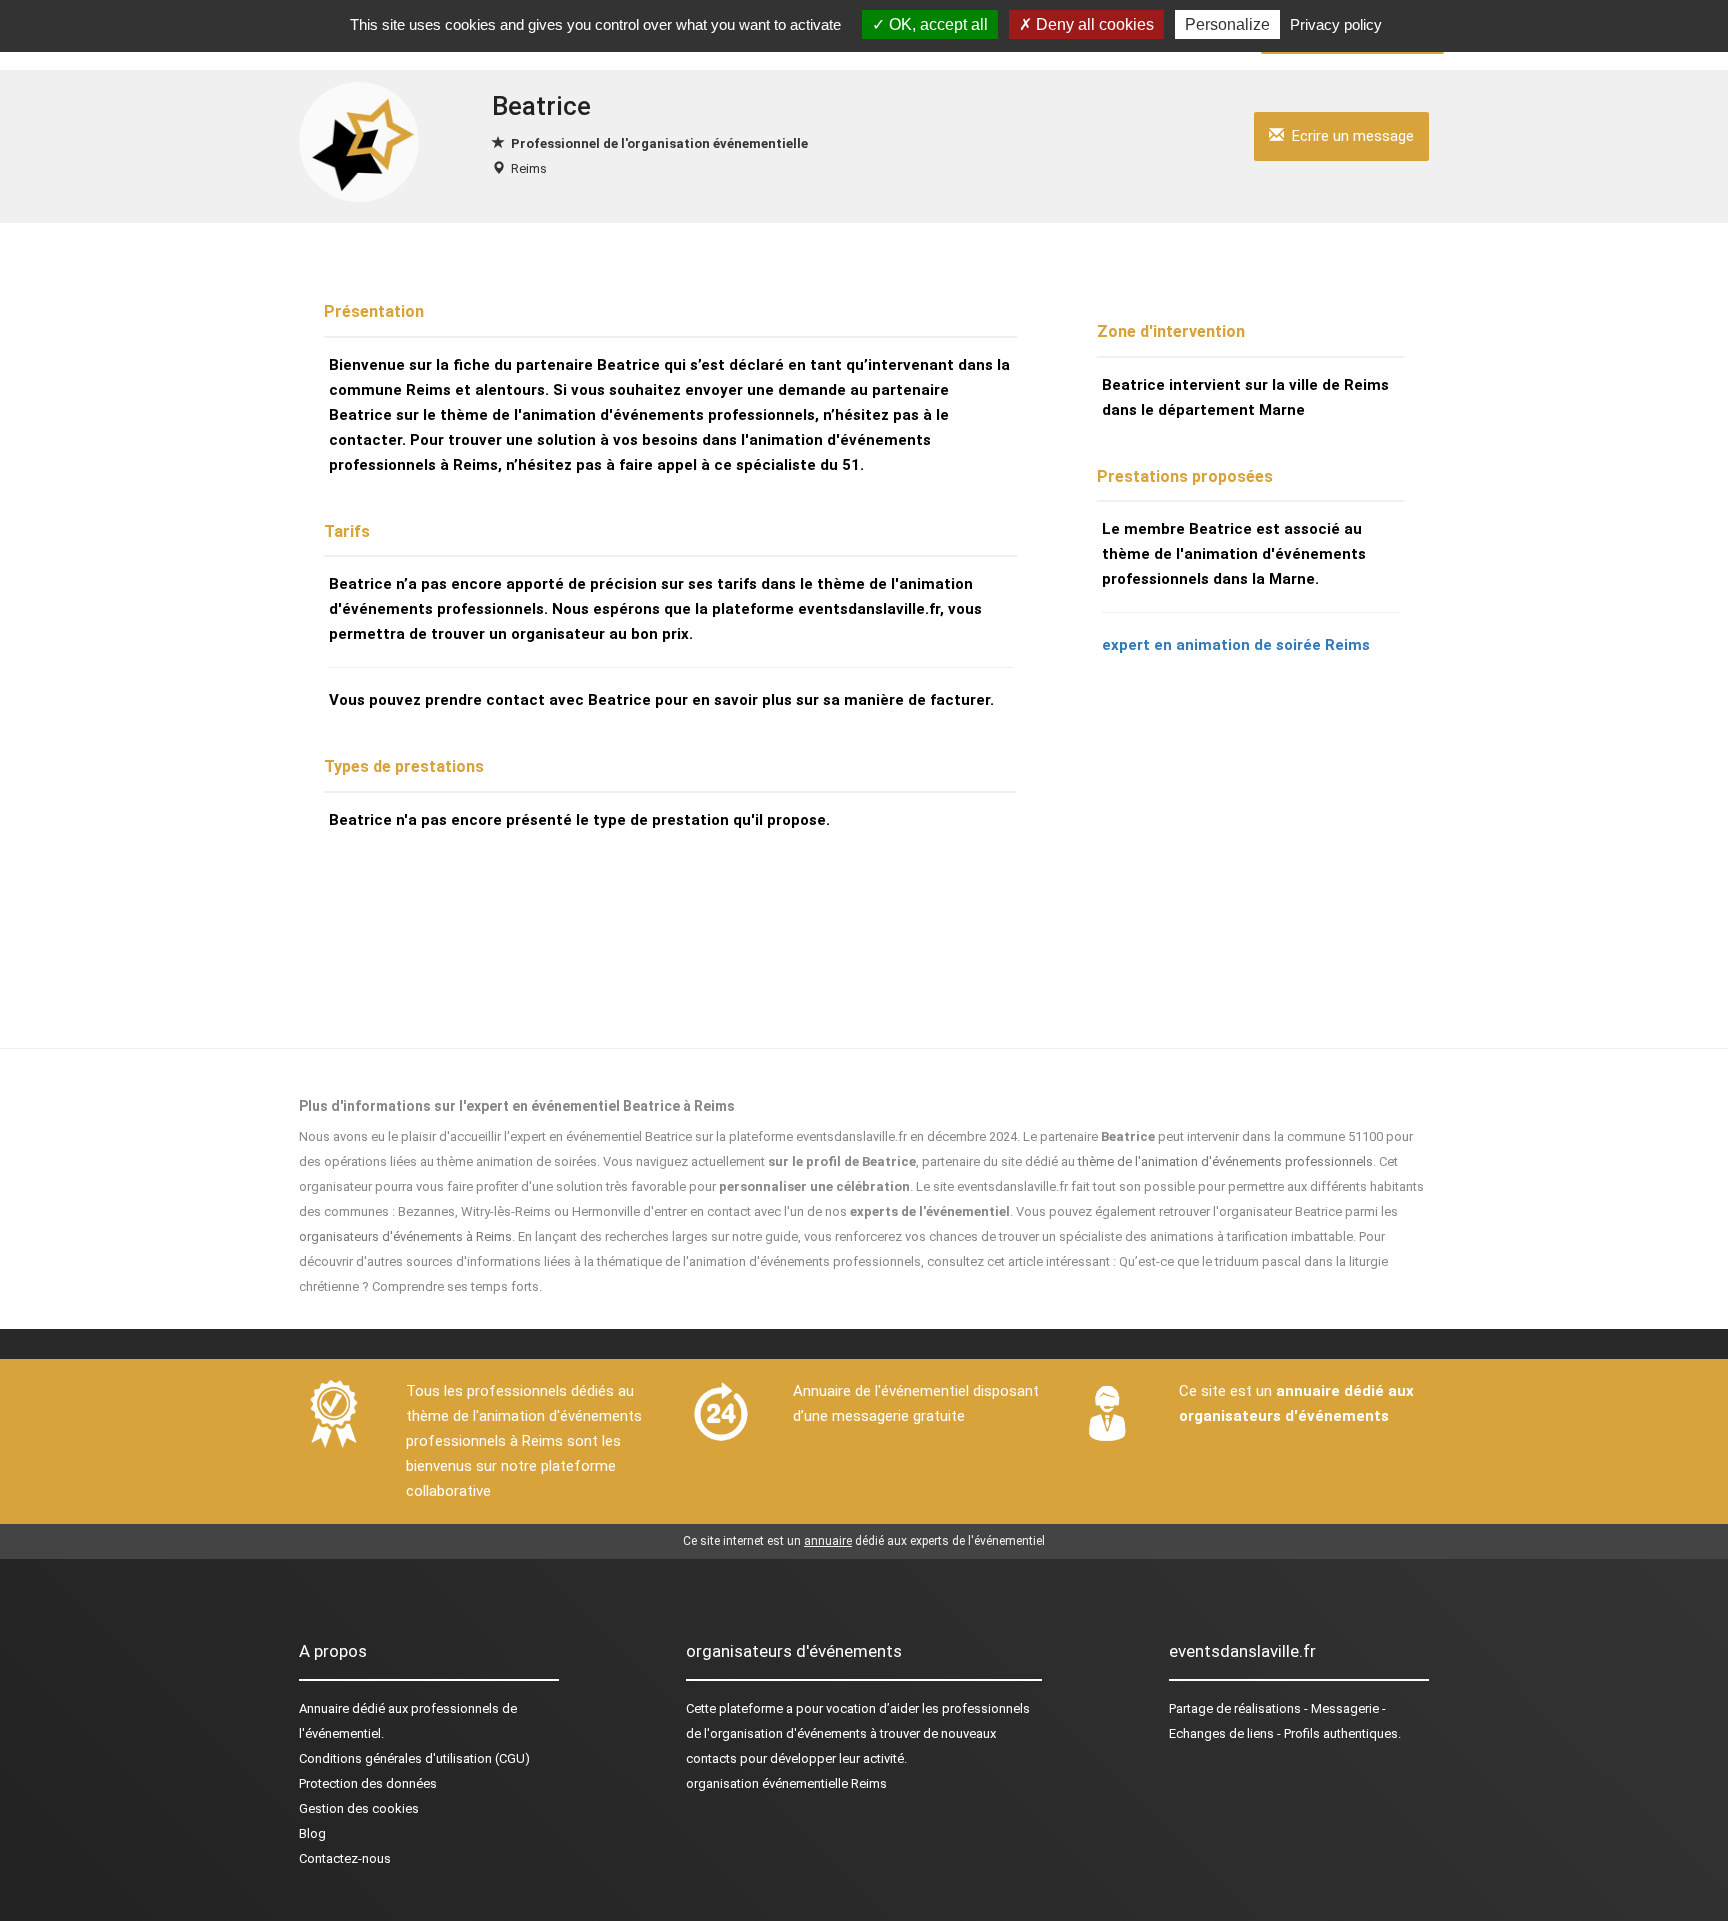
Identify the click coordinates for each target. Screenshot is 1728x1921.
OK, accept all (936, 24)
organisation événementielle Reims (786, 1783)
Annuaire (324, 1708)
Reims (529, 168)
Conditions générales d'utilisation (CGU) (414, 1758)
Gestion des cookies (359, 1808)
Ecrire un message (1349, 136)
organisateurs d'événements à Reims (405, 1236)
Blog (312, 1833)
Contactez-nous (345, 1858)
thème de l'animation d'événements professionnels (1225, 1161)
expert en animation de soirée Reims (1236, 645)
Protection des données (368, 1783)
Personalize (1227, 24)
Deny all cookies (1093, 24)
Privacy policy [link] (1336, 24)
